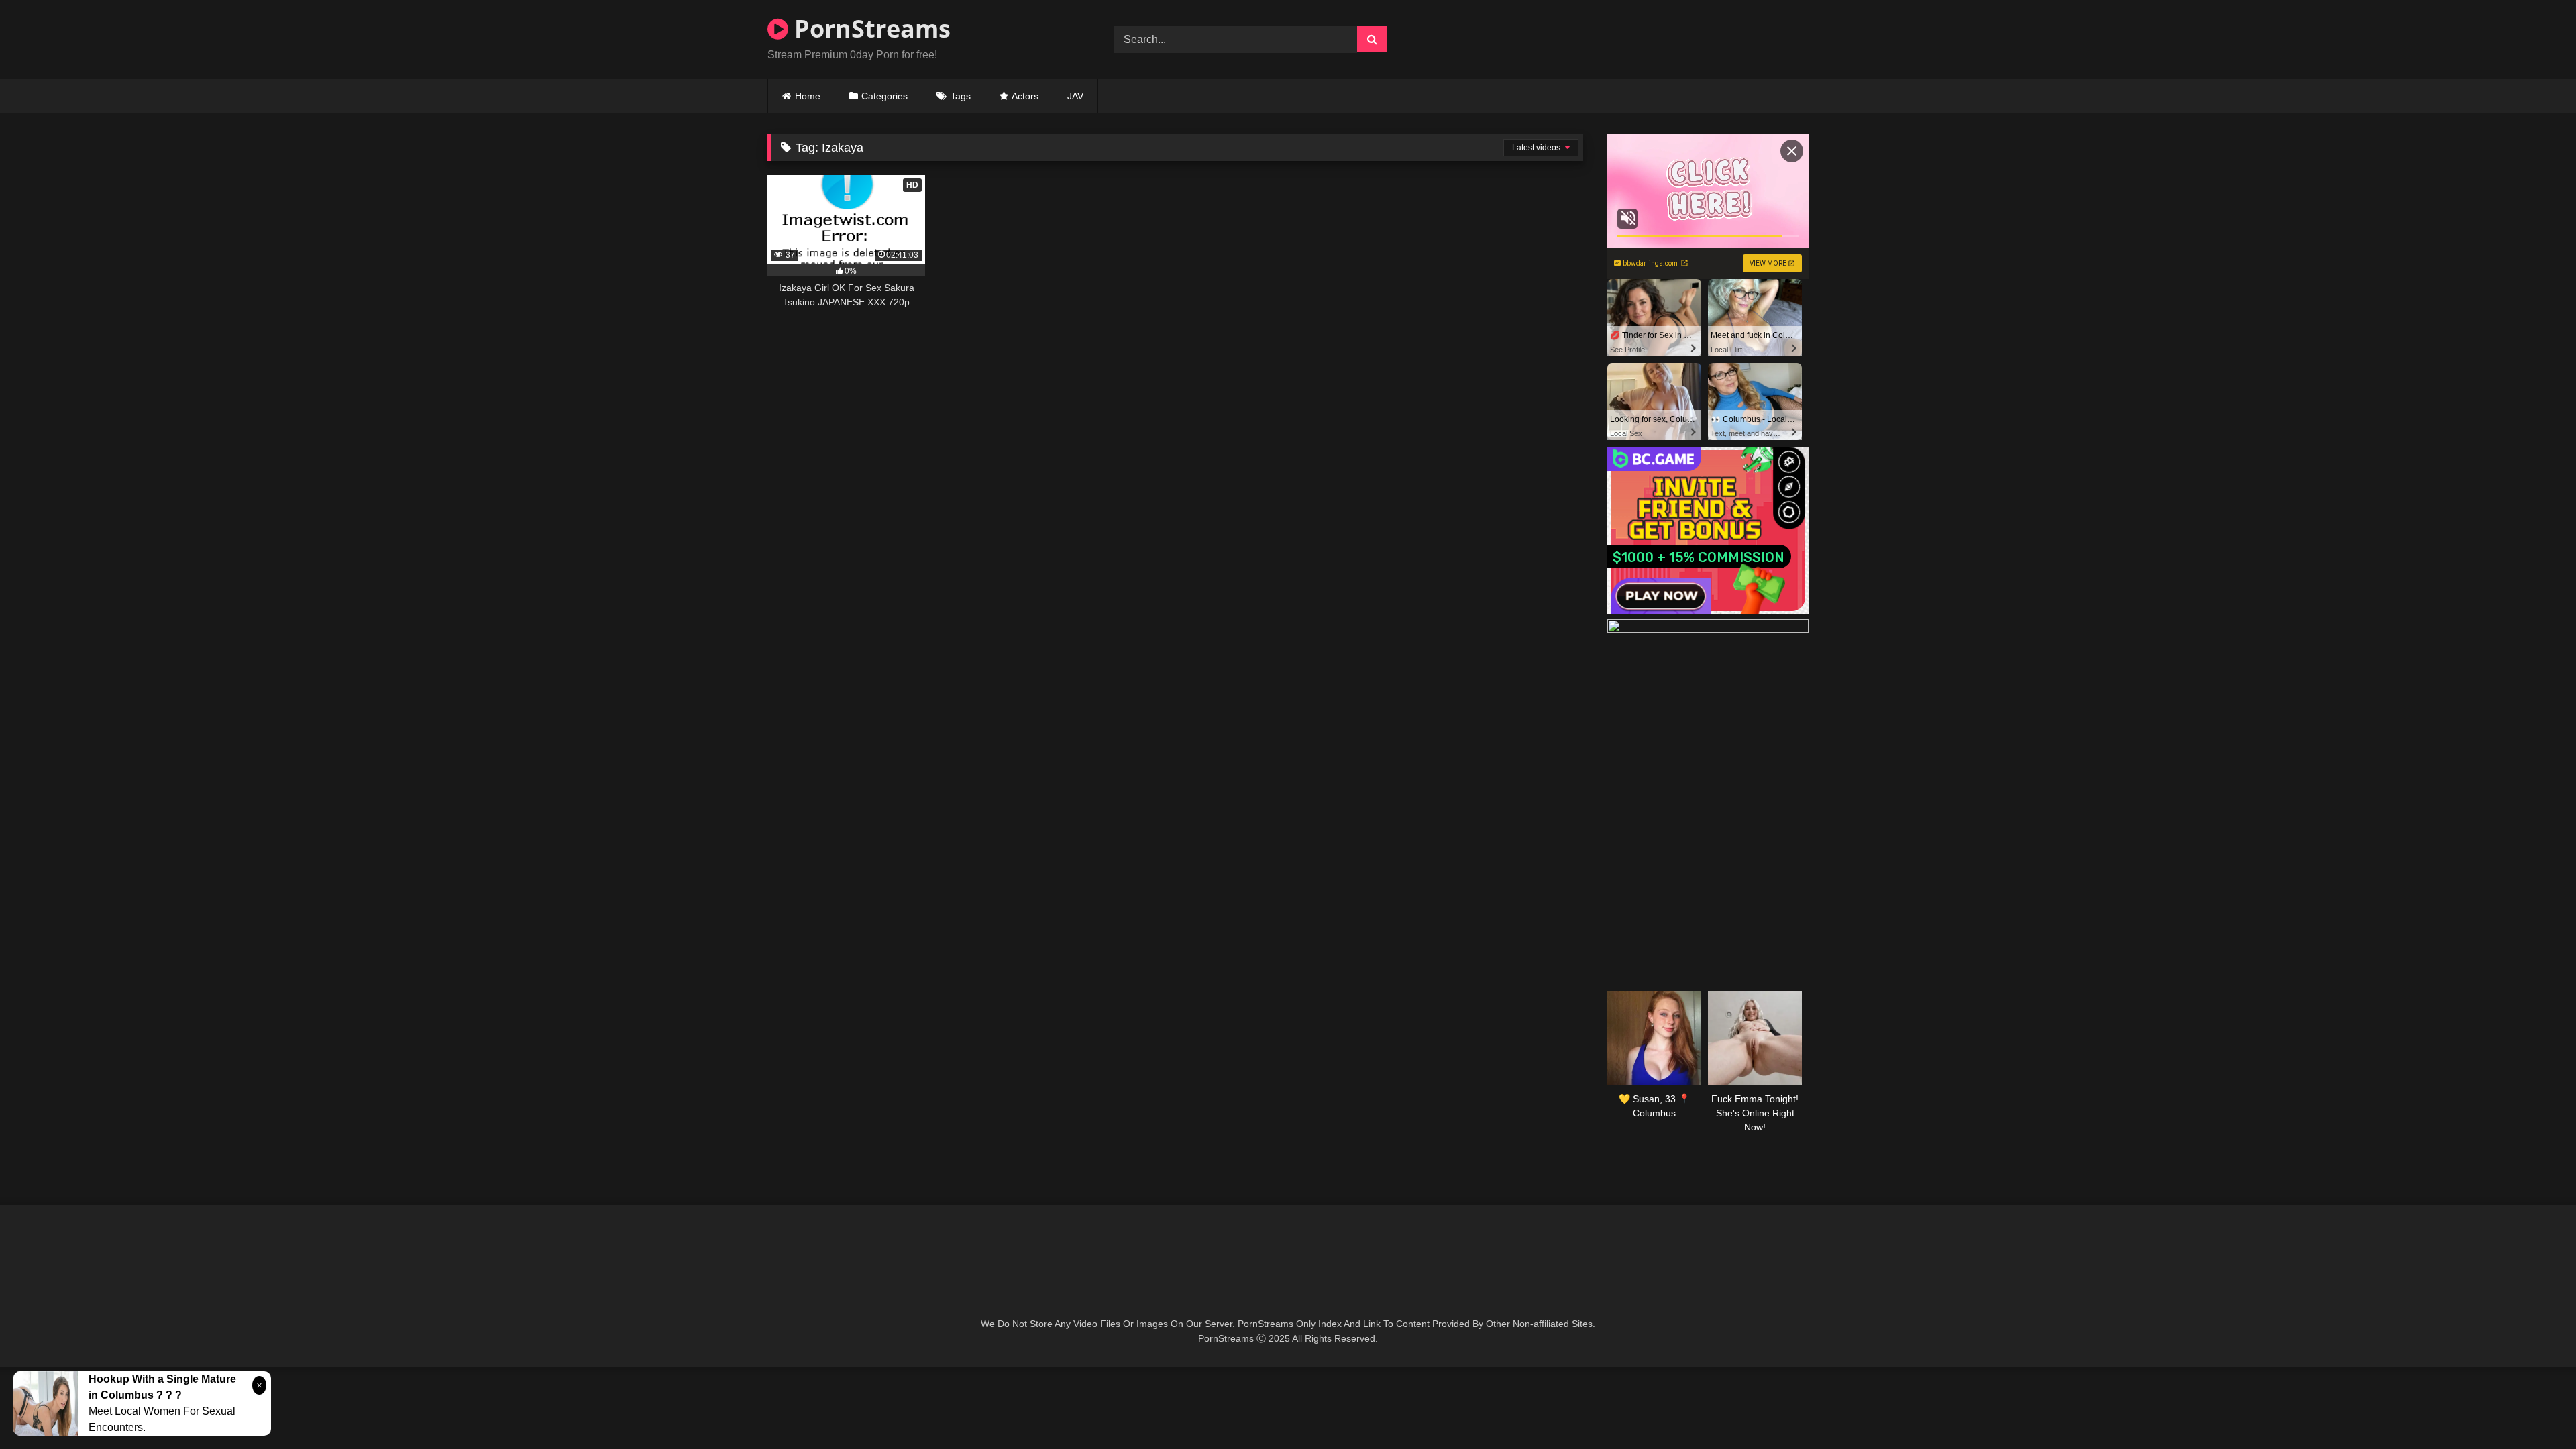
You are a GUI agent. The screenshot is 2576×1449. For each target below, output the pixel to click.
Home (808, 96)
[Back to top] (2534, 1409)
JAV (1075, 96)
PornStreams (869, 29)
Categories (884, 96)
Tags (961, 96)
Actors (1025, 96)
